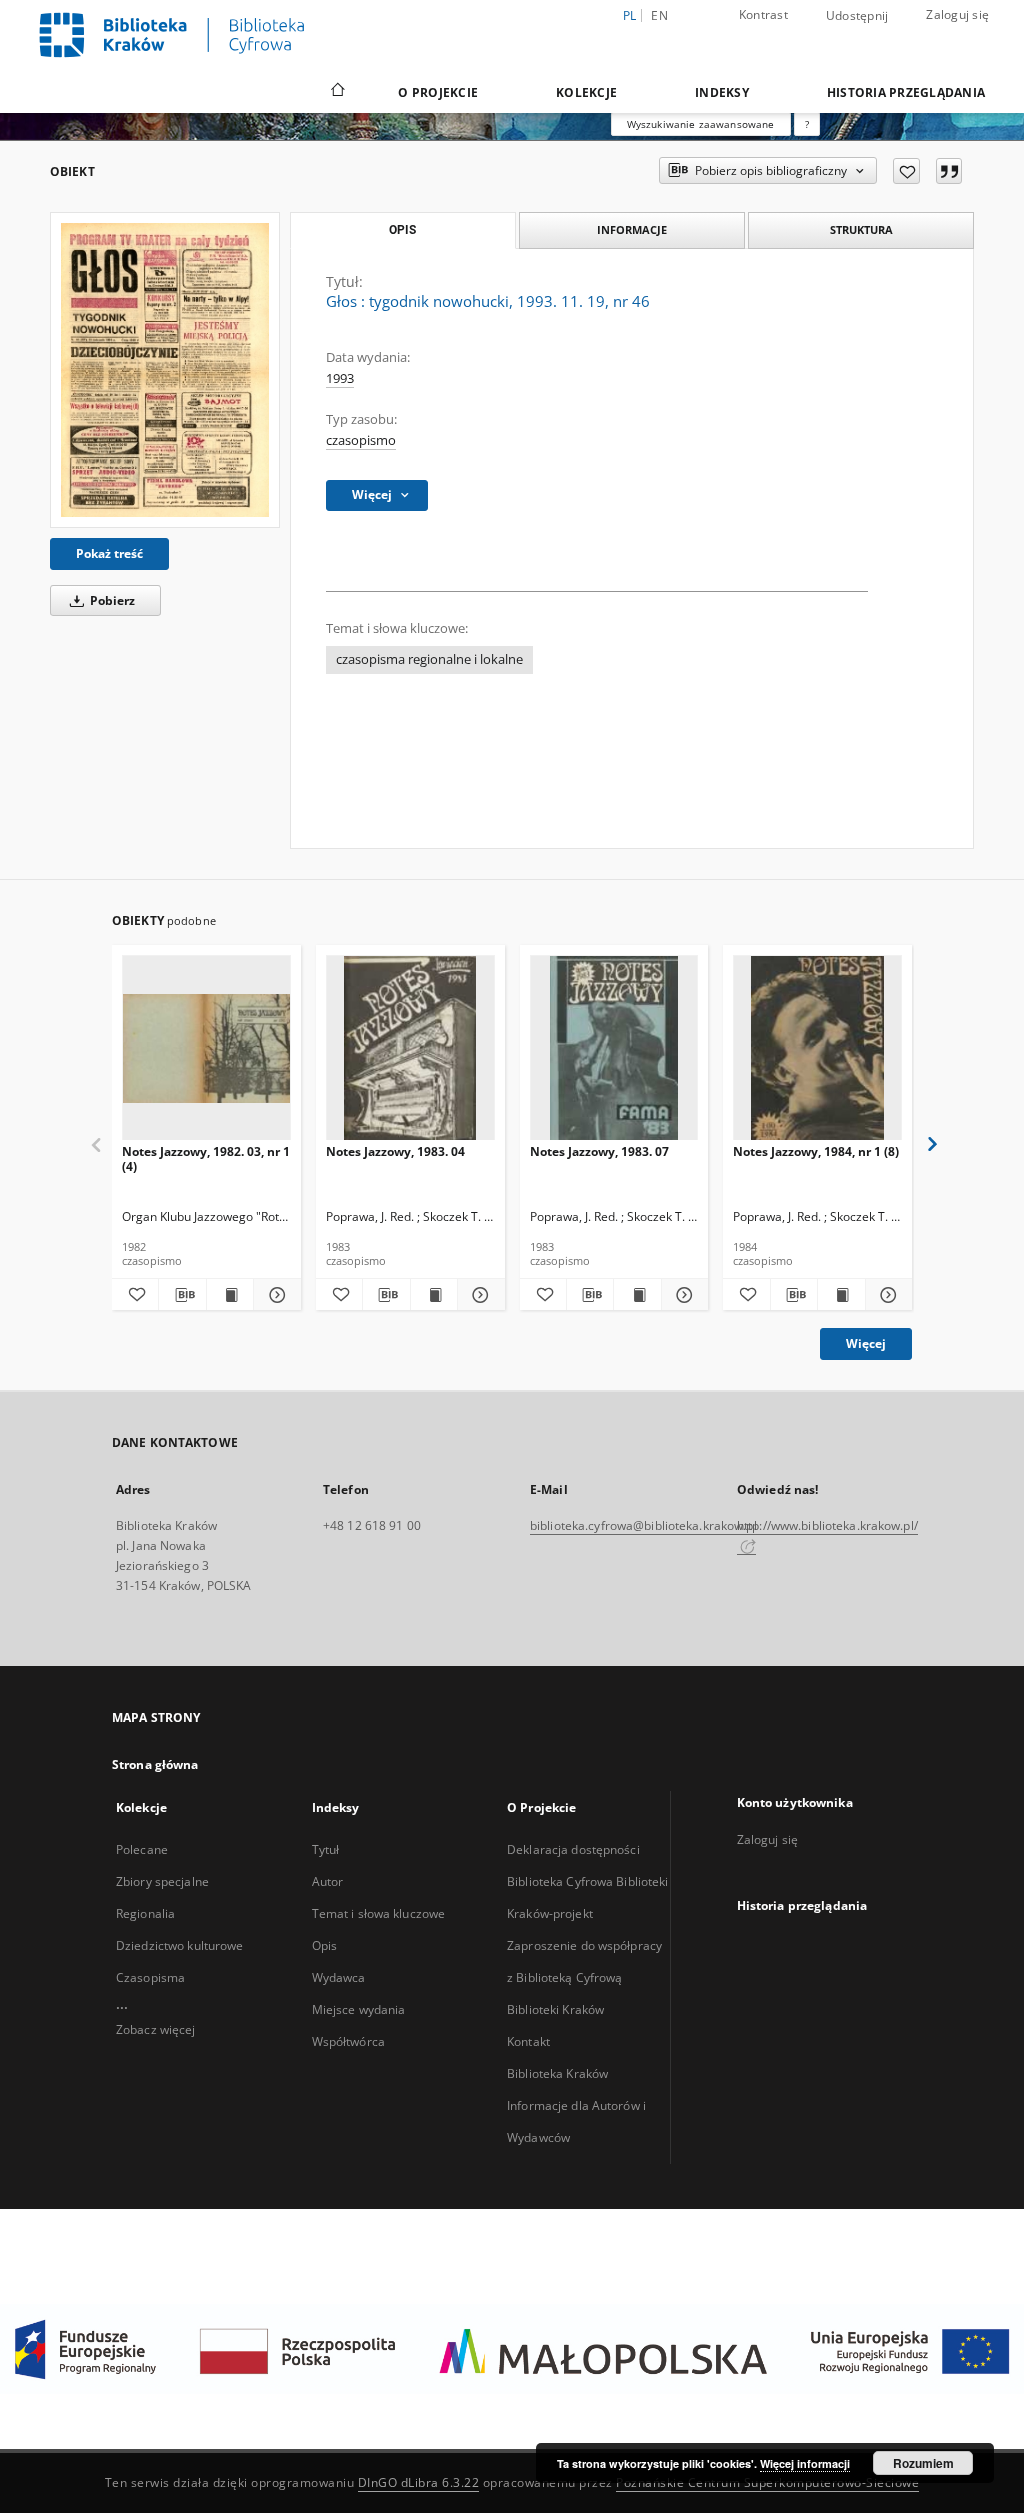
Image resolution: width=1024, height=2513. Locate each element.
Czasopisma (150, 1977)
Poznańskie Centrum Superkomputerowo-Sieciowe (767, 2482)
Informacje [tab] (632, 229)
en (659, 15)
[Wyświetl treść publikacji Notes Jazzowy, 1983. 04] (434, 1295)
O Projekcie (438, 92)
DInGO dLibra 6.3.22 (419, 2482)
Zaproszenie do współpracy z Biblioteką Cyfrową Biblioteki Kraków (584, 1977)
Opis (324, 1945)
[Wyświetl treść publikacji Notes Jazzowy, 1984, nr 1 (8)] (841, 1295)
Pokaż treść (109, 553)
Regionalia (145, 1913)
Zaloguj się (957, 14)
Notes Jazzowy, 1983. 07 (599, 1151)
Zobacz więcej (156, 2029)
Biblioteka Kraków (557, 2073)
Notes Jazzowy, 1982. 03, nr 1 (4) (206, 1158)
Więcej (866, 1343)
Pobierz (111, 600)
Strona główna (155, 1764)
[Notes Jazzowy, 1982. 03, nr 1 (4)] (206, 1048)
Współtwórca (348, 2041)
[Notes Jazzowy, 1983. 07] (614, 1048)
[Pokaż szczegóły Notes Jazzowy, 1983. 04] (478, 1295)
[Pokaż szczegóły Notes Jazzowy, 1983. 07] (682, 1295)
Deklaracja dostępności (573, 1849)
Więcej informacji (805, 2463)
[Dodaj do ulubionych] (906, 171)
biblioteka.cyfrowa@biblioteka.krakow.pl (643, 1525)
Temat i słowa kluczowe (379, 1913)
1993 (340, 378)
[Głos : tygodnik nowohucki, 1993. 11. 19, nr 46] (165, 370)
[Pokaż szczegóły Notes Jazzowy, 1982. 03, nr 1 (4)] (274, 1295)
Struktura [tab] (861, 229)
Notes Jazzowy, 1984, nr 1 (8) (816, 1151)
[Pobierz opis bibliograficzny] (182, 1295)
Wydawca (339, 1977)
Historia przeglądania (906, 92)
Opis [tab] (402, 230)
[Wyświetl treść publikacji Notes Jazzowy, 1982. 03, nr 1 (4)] (230, 1295)
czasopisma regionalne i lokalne (429, 659)
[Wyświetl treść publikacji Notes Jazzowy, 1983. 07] (637, 1295)
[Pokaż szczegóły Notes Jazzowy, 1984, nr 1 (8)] (886, 1295)
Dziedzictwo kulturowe (180, 1945)
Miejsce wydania (359, 2009)
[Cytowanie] (949, 171)
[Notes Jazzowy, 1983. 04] (410, 1048)
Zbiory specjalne (162, 1881)
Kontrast (763, 14)
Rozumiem (923, 2463)
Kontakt (528, 2041)
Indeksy (722, 92)
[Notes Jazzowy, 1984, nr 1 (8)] (817, 1048)
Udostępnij (857, 16)
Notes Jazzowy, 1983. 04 (395, 1151)
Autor (328, 1881)
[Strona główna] (336, 92)
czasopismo (361, 440)
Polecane (142, 1849)
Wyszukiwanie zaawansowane (701, 124)
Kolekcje (586, 92)
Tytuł (326, 1849)
